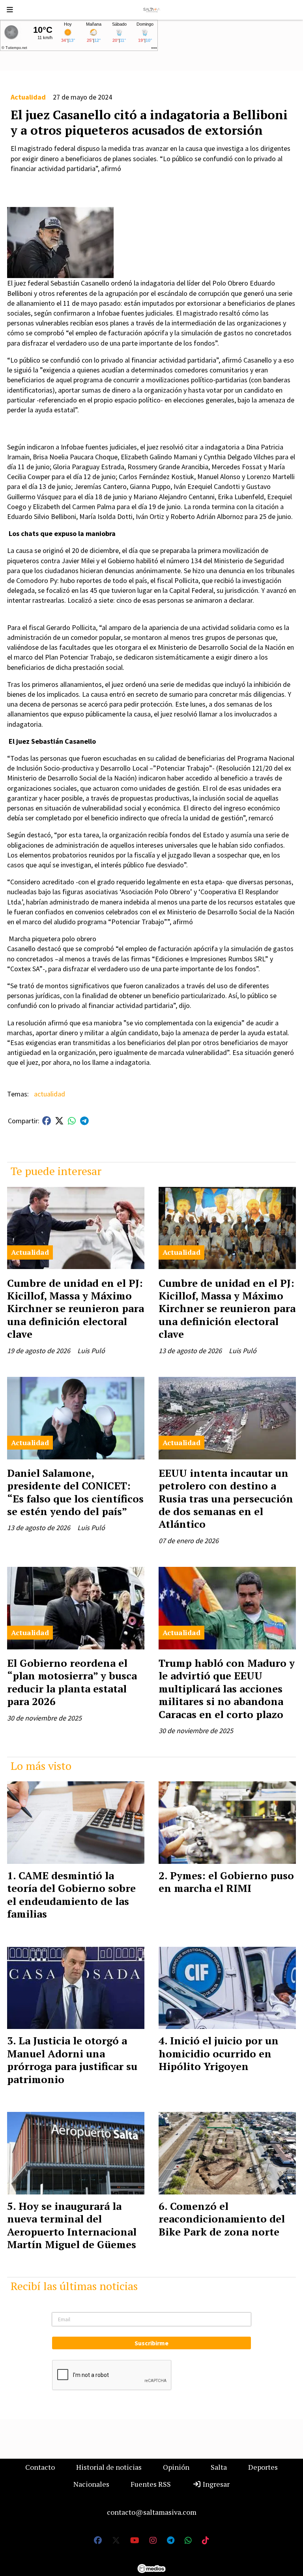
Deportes (263, 2467)
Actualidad (28, 97)
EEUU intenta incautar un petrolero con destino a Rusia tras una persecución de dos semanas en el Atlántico (226, 1499)
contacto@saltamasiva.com (152, 2512)
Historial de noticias (109, 2467)
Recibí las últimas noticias (74, 2286)
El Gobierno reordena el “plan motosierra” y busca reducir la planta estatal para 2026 (72, 1682)
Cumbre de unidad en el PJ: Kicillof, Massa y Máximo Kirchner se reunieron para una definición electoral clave (76, 1309)
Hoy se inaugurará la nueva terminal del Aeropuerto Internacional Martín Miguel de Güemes (72, 2225)
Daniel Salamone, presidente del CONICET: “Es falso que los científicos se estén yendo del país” (75, 1492)
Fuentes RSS (151, 2484)
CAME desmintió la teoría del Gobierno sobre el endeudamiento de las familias (71, 1894)
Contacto (40, 2467)
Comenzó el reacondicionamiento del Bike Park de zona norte (222, 2219)
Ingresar (215, 2484)
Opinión (176, 2467)
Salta (219, 2467)
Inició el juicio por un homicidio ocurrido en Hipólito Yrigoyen (219, 2053)
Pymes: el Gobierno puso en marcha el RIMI (226, 1882)
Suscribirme (151, 2343)
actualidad (50, 1094)
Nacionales (91, 2484)
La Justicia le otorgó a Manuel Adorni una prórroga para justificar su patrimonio (72, 2060)
